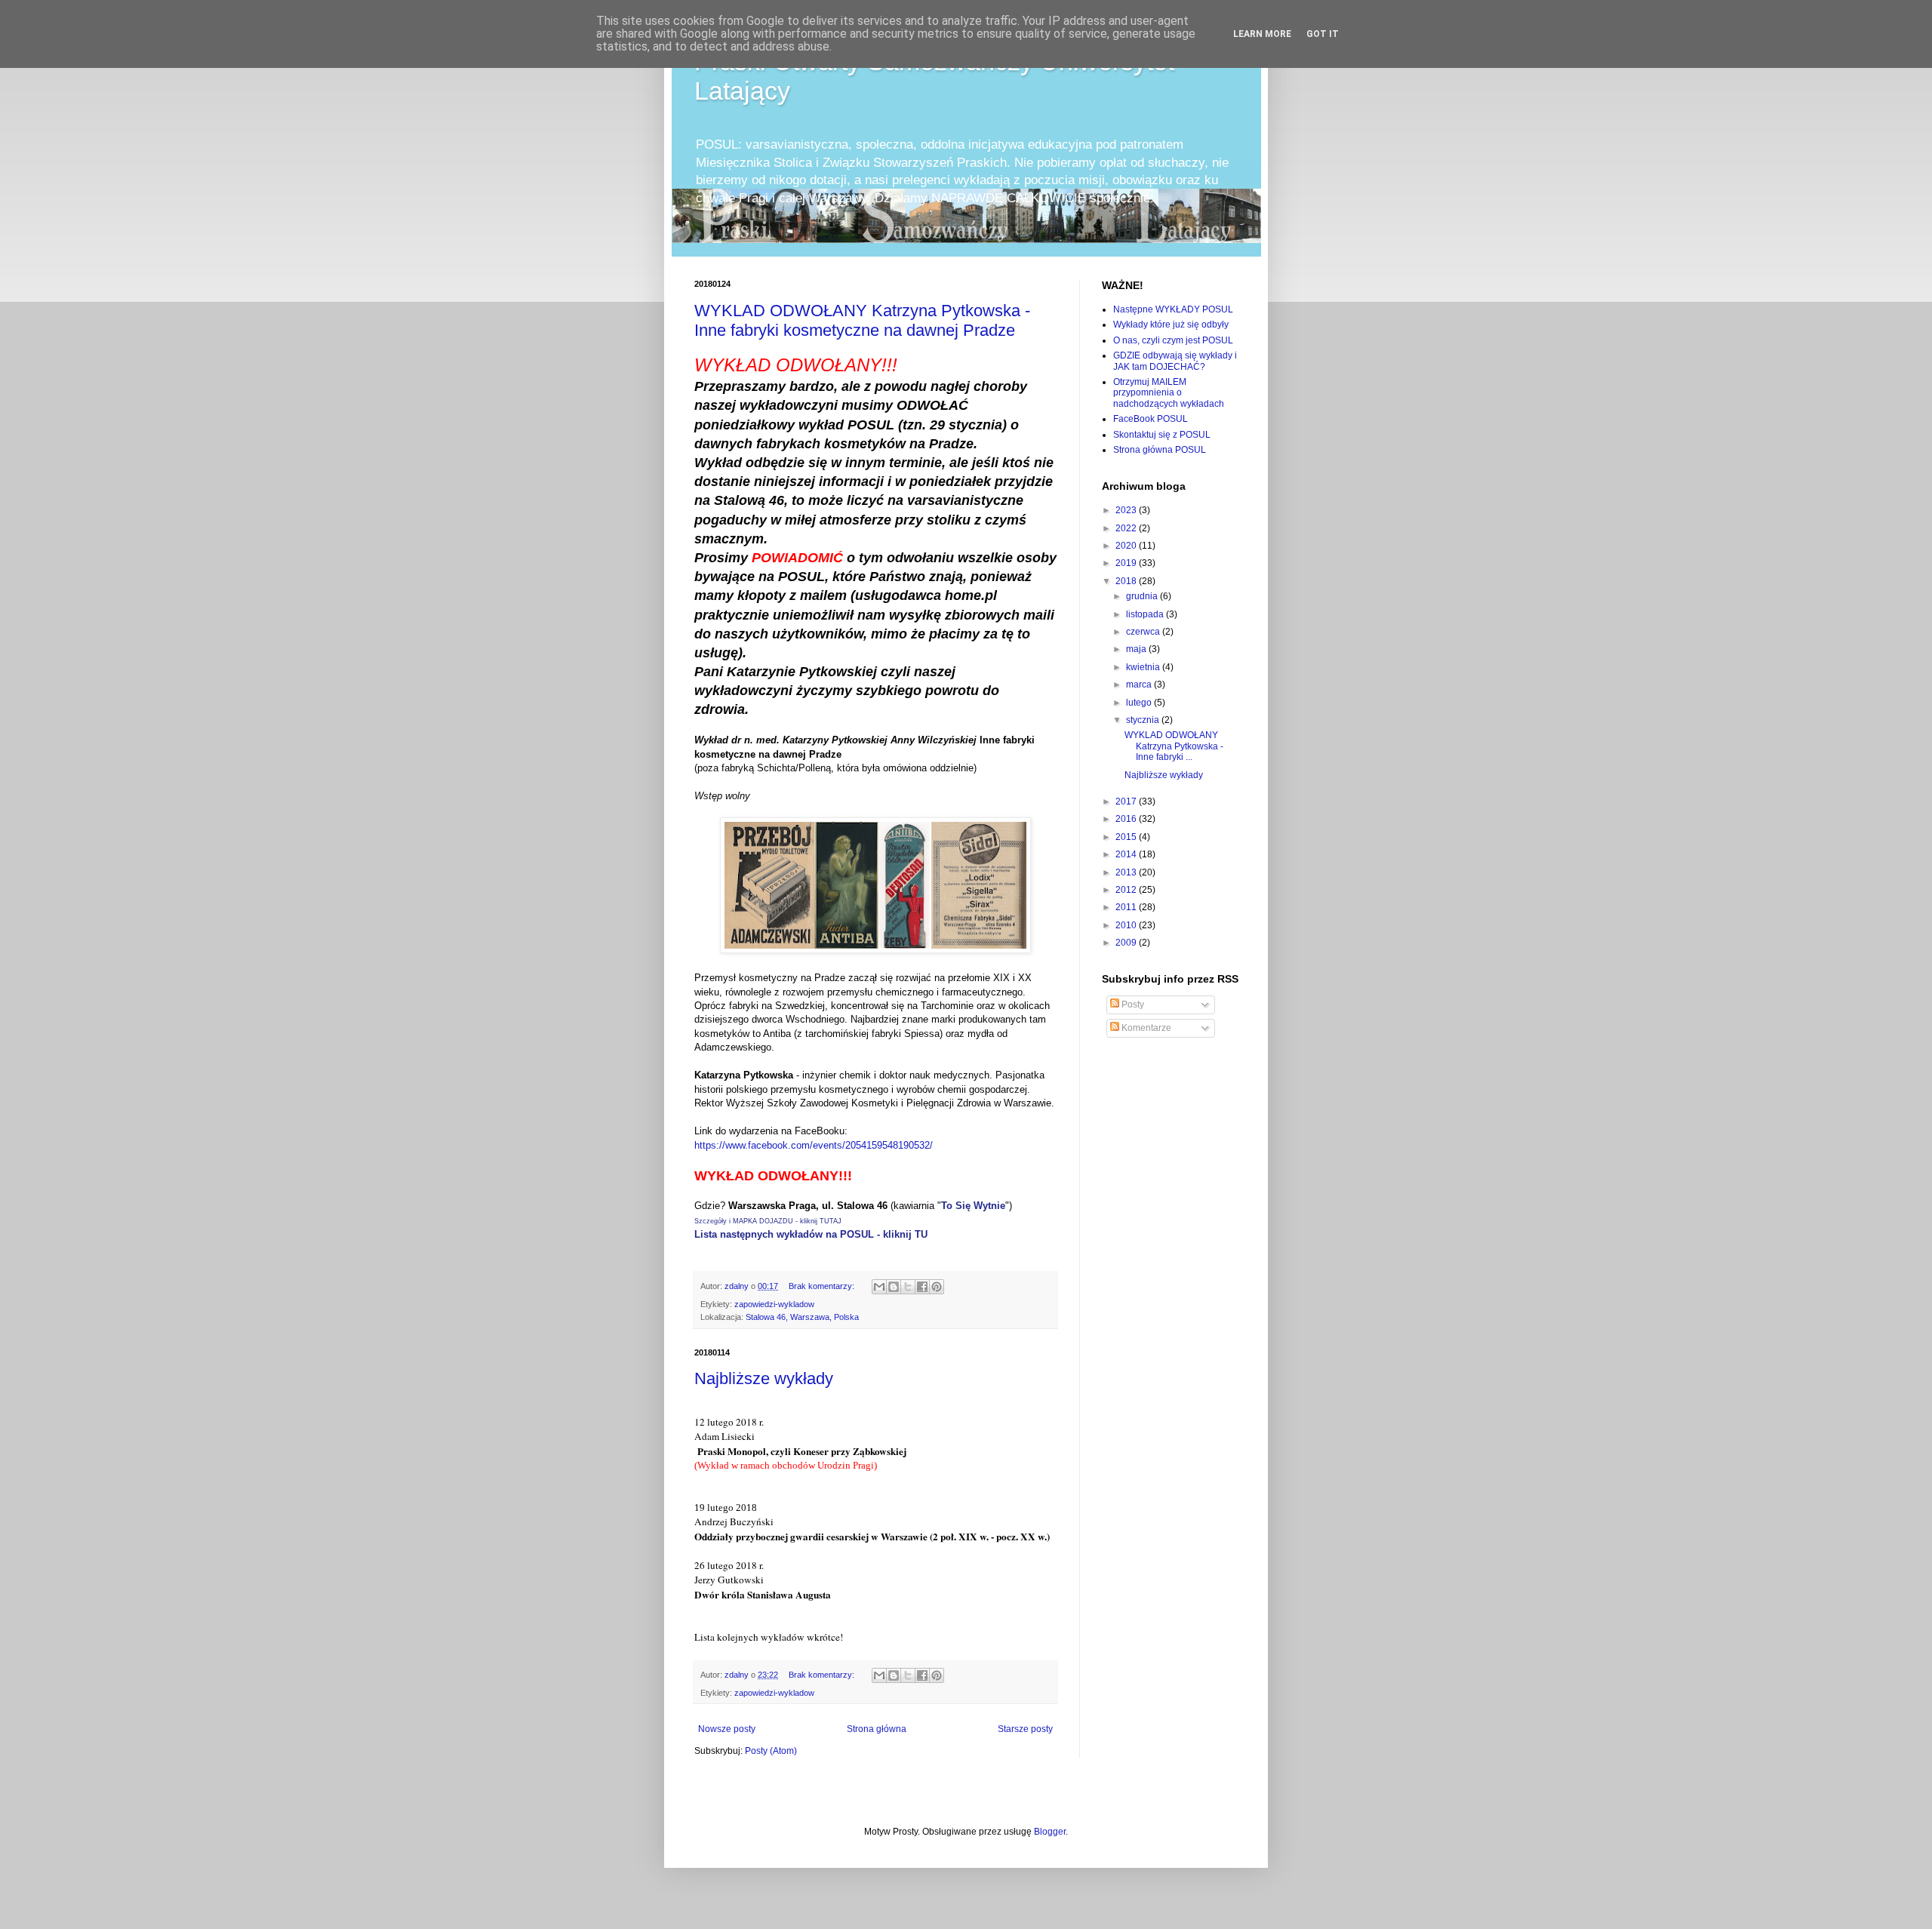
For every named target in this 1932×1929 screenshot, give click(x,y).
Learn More (1262, 34)
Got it (1323, 34)
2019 (1127, 563)
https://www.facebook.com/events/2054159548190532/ (814, 1145)
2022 (1127, 528)
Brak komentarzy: (823, 1286)
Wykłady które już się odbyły (1171, 325)
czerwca (1144, 632)
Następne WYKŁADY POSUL (1173, 309)
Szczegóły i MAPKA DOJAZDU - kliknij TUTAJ (768, 1221)
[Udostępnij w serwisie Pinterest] (937, 1287)
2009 (1127, 943)
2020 (1127, 546)
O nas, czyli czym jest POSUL (1173, 340)
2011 (1127, 907)
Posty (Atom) (771, 1751)
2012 (1127, 890)
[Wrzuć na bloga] (894, 1287)
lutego (1140, 703)
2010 (1127, 925)
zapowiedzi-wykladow (774, 1304)
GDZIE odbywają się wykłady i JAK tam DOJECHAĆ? (1175, 361)
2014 (1127, 854)
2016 (1127, 819)
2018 (1127, 581)
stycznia (1144, 720)
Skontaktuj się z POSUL (1162, 435)
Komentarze (1145, 1028)
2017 (1127, 801)
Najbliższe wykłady (764, 1378)
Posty (1132, 1004)
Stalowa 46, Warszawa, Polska (802, 1317)
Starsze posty (1025, 1729)
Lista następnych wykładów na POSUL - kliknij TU (811, 1234)
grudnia (1143, 596)
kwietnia (1144, 667)
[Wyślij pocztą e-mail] (879, 1287)
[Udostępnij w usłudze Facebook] (922, 1287)
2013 (1127, 872)
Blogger (1050, 1832)
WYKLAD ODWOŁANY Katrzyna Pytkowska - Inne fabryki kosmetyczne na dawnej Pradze (862, 320)
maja (1137, 649)
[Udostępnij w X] (908, 1287)
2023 (1127, 510)
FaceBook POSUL (1151, 419)
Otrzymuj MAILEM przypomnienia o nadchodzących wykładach (1169, 393)
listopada (1146, 614)
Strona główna (877, 1729)
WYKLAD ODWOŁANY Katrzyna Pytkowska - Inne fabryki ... (1174, 746)
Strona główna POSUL (1160, 450)
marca (1140, 685)
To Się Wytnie (973, 1206)
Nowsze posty (727, 1729)
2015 (1127, 837)
